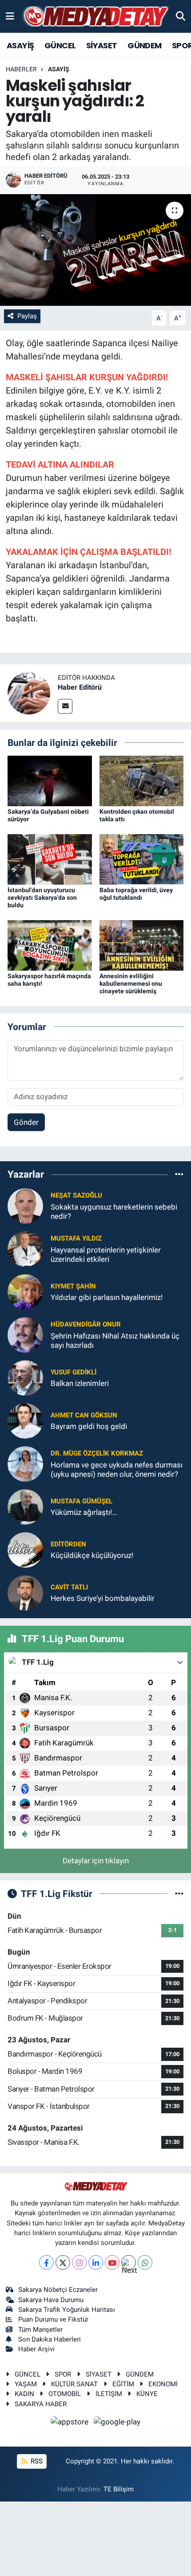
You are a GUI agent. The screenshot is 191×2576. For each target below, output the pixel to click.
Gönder (26, 1122)
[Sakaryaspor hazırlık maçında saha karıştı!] (50, 945)
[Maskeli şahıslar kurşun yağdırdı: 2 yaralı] (95, 250)
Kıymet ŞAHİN (73, 1286)
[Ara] (181, 16)
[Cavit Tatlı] (25, 1592)
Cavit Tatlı (69, 1587)
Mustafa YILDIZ (76, 1238)
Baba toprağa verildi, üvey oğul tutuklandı (136, 894)
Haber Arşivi (36, 2349)
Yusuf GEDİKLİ (74, 1372)
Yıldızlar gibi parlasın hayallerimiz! (107, 1297)
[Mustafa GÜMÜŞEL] (25, 1506)
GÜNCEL (60, 45)
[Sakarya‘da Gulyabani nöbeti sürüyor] (50, 781)
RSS (36, 2461)
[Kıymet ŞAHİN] (25, 1291)
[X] (63, 2262)
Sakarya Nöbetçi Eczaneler (58, 2290)
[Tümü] (179, 1175)
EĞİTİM (123, 2384)
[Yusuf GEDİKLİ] (25, 1377)
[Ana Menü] (10, 16)
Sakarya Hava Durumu (51, 2300)
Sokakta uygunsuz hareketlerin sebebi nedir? (114, 1212)
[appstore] (71, 2423)
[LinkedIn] (96, 2262)
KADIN (24, 2394)
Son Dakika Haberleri (50, 2339)
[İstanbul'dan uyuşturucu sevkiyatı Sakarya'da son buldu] (50, 859)
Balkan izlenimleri (80, 1383)
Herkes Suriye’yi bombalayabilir (103, 1598)
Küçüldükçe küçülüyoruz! (92, 1555)
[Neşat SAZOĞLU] (25, 1205)
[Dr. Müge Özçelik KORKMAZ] (25, 1463)
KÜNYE (147, 2394)
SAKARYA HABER (41, 2404)
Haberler (21, 69)
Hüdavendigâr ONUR (86, 1324)
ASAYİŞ (20, 45)
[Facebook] (46, 2262)
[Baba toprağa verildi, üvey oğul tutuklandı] (142, 859)
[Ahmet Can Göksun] (25, 1420)
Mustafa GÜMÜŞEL (82, 1501)
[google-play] (117, 2423)
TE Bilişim (119, 2489)
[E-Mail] (65, 706)
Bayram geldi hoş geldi (89, 1426)
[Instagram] (79, 2262)
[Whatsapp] (145, 2262)
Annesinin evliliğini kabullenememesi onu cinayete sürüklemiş (131, 984)
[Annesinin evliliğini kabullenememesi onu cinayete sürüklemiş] (142, 945)
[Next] (129, 2262)
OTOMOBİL (65, 2394)
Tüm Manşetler (40, 2330)
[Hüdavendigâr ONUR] (25, 1334)
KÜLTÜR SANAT (74, 2384)
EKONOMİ (163, 2384)
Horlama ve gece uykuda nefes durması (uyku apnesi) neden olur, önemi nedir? (117, 1469)
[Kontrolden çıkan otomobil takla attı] (142, 781)
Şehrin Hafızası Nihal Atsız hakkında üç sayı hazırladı (115, 1341)
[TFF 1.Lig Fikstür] (179, 1893)
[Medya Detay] (95, 17)
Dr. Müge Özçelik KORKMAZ (97, 1453)
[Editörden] (25, 1549)
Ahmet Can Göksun (84, 1415)
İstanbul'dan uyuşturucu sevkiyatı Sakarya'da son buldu (42, 898)
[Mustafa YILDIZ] (25, 1248)
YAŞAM (26, 2384)
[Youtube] (112, 2262)
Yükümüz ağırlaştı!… (84, 1512)
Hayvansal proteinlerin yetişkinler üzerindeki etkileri (106, 1255)
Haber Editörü (80, 687)
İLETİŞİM (109, 2394)
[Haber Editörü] (29, 692)
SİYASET (102, 45)
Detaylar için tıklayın (96, 1861)
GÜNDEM (144, 45)
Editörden (68, 1544)
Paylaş (27, 316)
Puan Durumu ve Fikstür (53, 2319)
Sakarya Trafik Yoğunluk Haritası (67, 2310)
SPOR (63, 2374)
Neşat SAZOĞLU (76, 1195)
